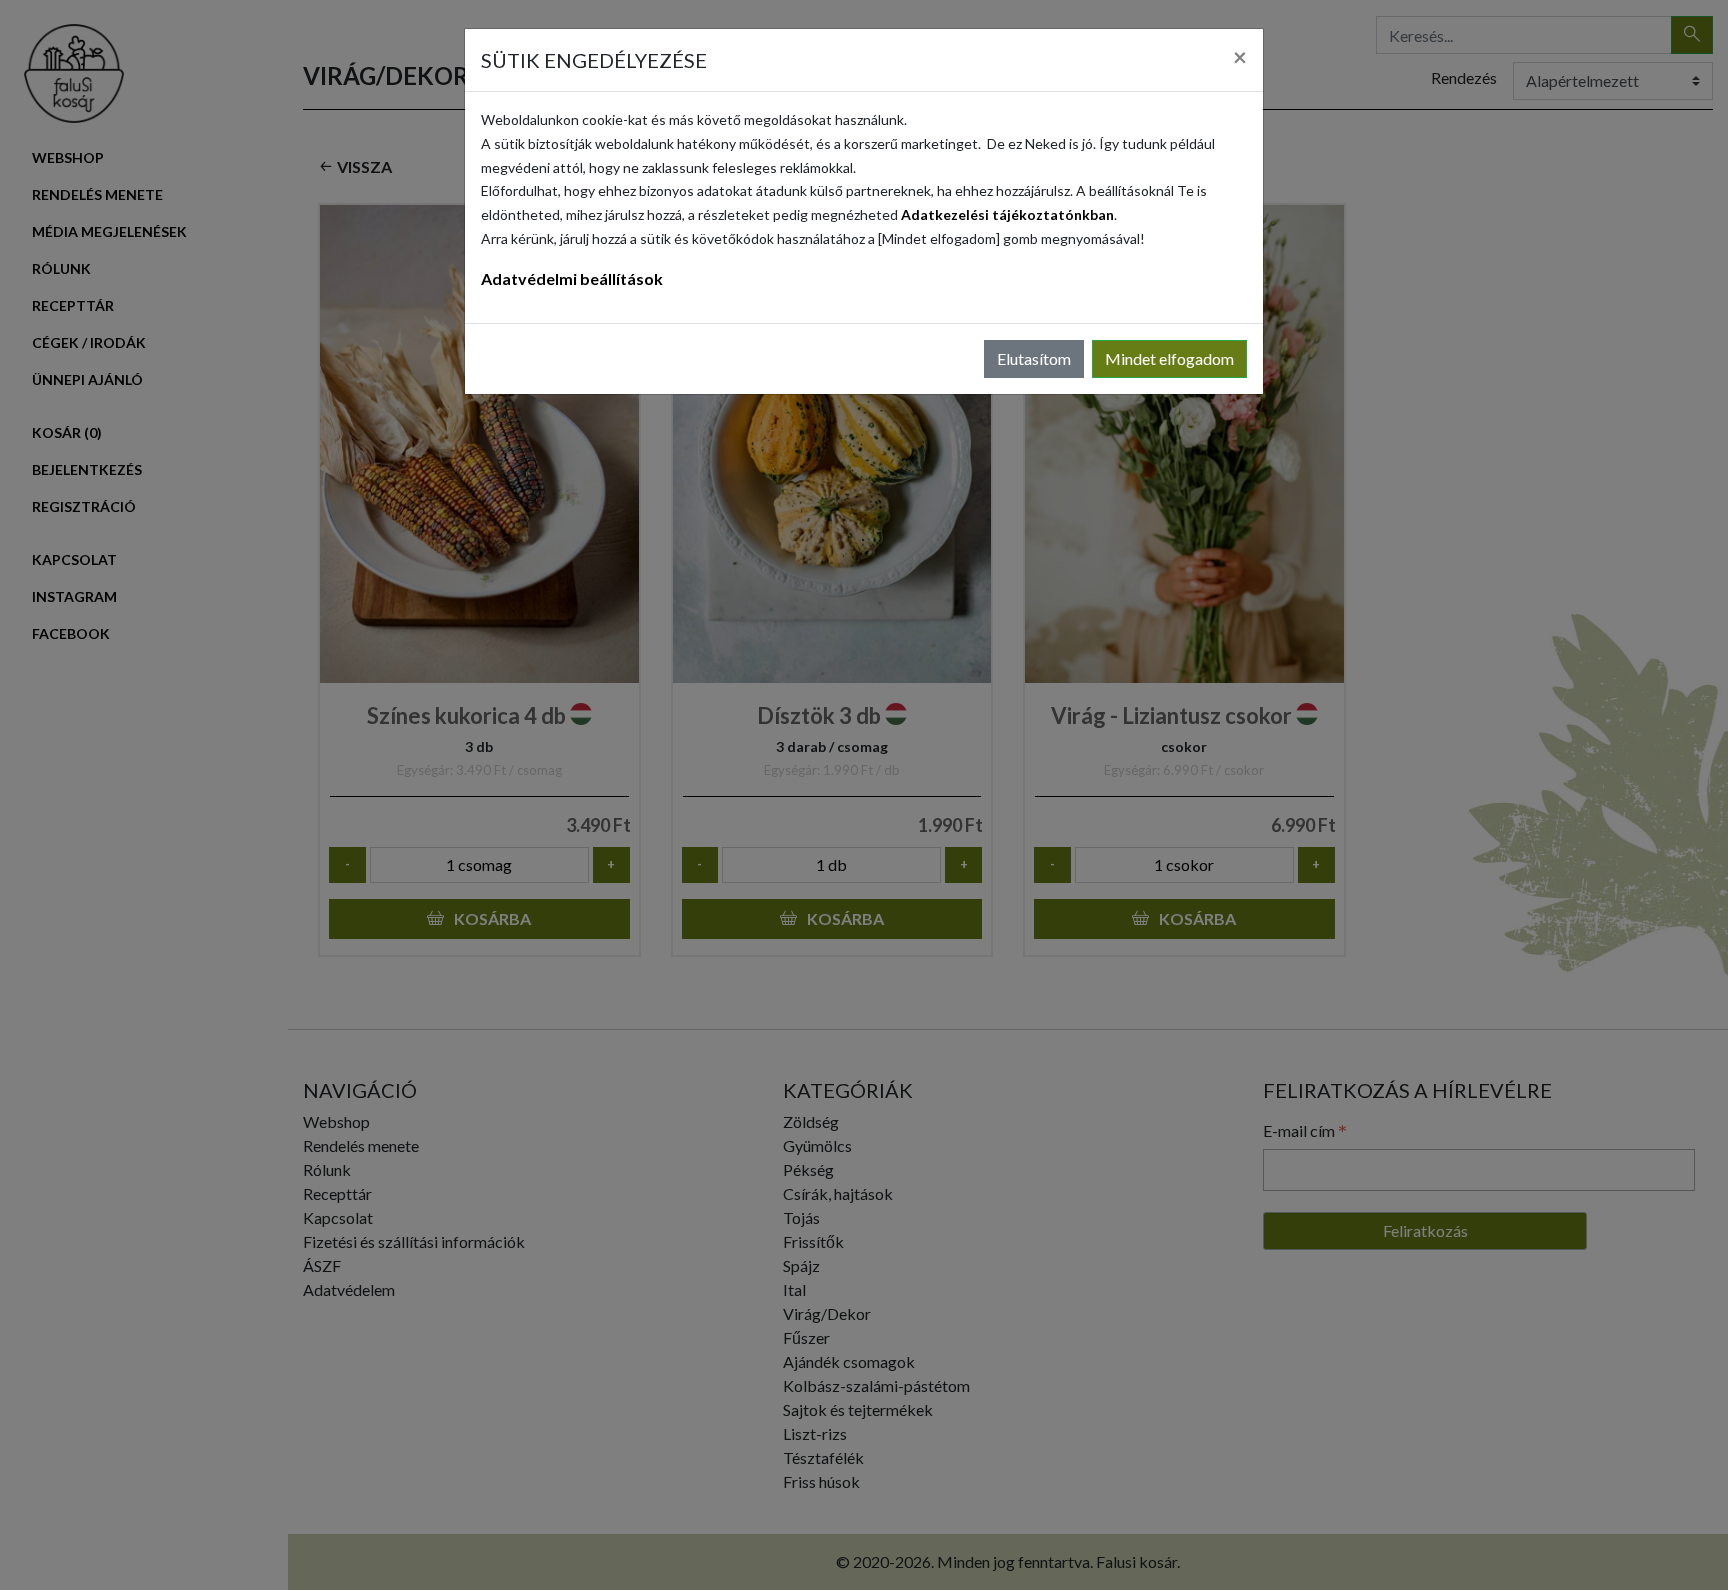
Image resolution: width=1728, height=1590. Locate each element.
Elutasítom (1034, 358)
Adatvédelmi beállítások (572, 278)
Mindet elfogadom (1169, 358)
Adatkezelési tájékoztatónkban (1007, 214)
